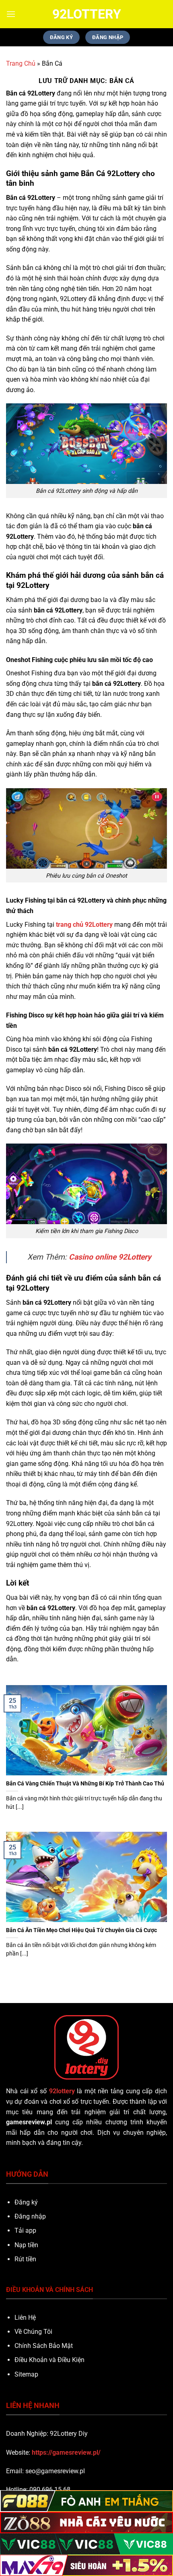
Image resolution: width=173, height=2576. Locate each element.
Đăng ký (26, 2202)
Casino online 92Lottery (110, 1257)
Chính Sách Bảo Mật (44, 2346)
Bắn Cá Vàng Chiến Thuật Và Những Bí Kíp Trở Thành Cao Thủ (86, 1783)
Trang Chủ (21, 63)
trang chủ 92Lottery (84, 925)
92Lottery (87, 14)
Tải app (25, 2230)
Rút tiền (25, 2259)
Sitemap (26, 2374)
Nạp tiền (26, 2245)
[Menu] (11, 14)
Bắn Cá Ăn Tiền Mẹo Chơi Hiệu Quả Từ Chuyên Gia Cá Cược (81, 1930)
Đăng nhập (30, 2216)
